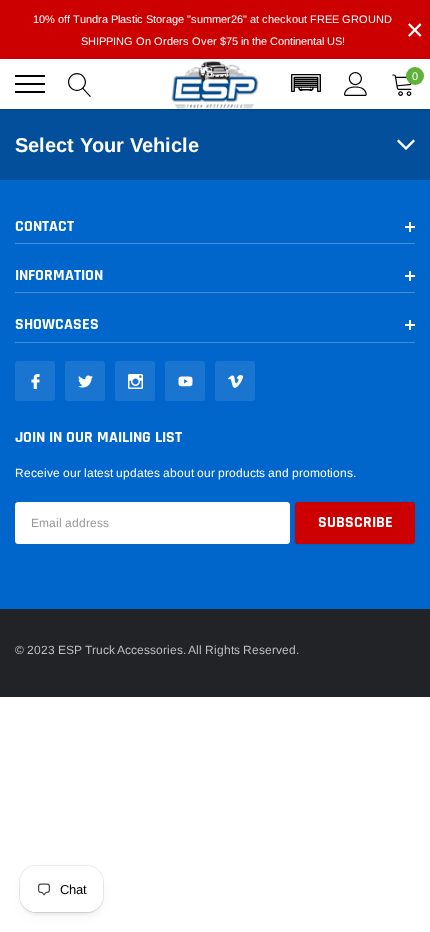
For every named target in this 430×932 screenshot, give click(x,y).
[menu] (30, 84)
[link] (35, 381)
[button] (306, 84)
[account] (356, 84)
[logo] (215, 84)
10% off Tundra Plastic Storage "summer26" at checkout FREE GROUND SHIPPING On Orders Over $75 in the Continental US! (212, 30)
